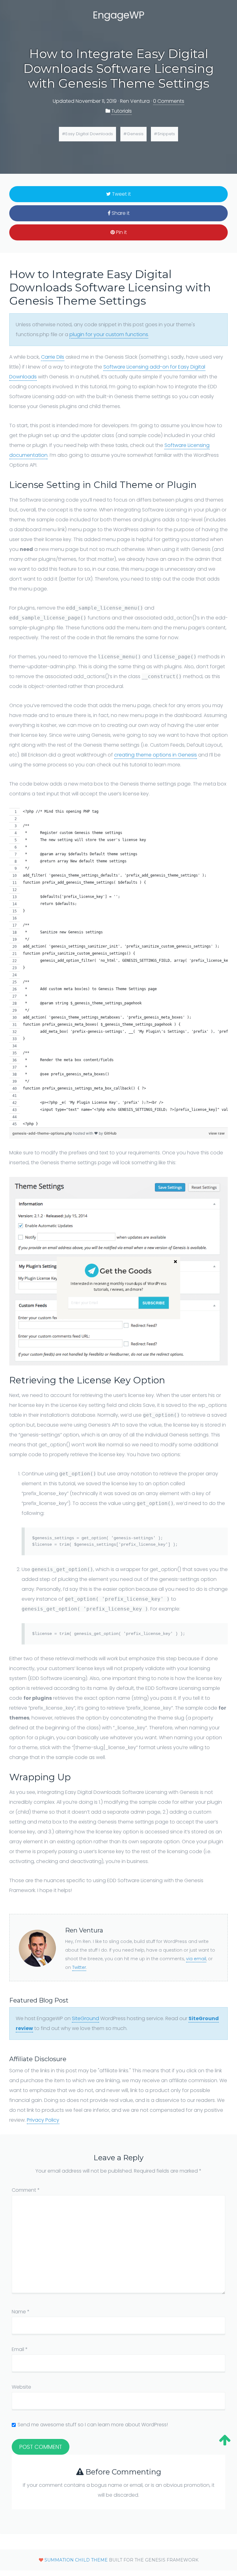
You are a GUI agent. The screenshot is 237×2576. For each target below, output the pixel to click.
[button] (118, 1287)
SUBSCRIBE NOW (154, 1304)
